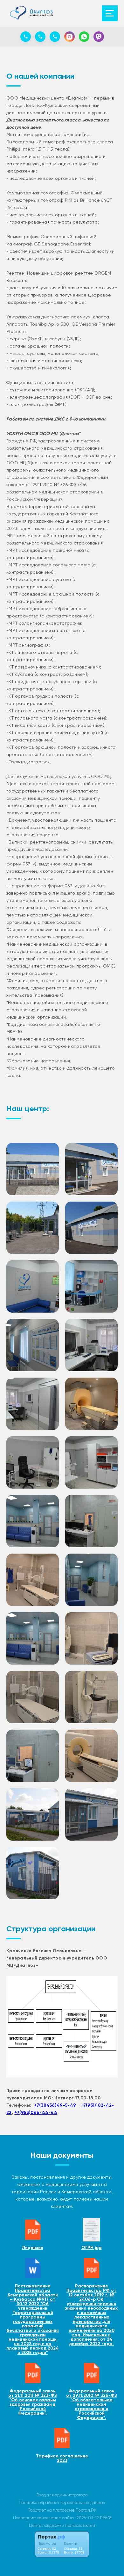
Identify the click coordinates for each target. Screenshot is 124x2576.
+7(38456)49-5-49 (55, 2105)
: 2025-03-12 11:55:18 (93, 2518)
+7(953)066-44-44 (36, 2113)
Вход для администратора (62, 2495)
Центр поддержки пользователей (62, 2525)
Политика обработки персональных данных (62, 2503)
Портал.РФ (86, 2510)
